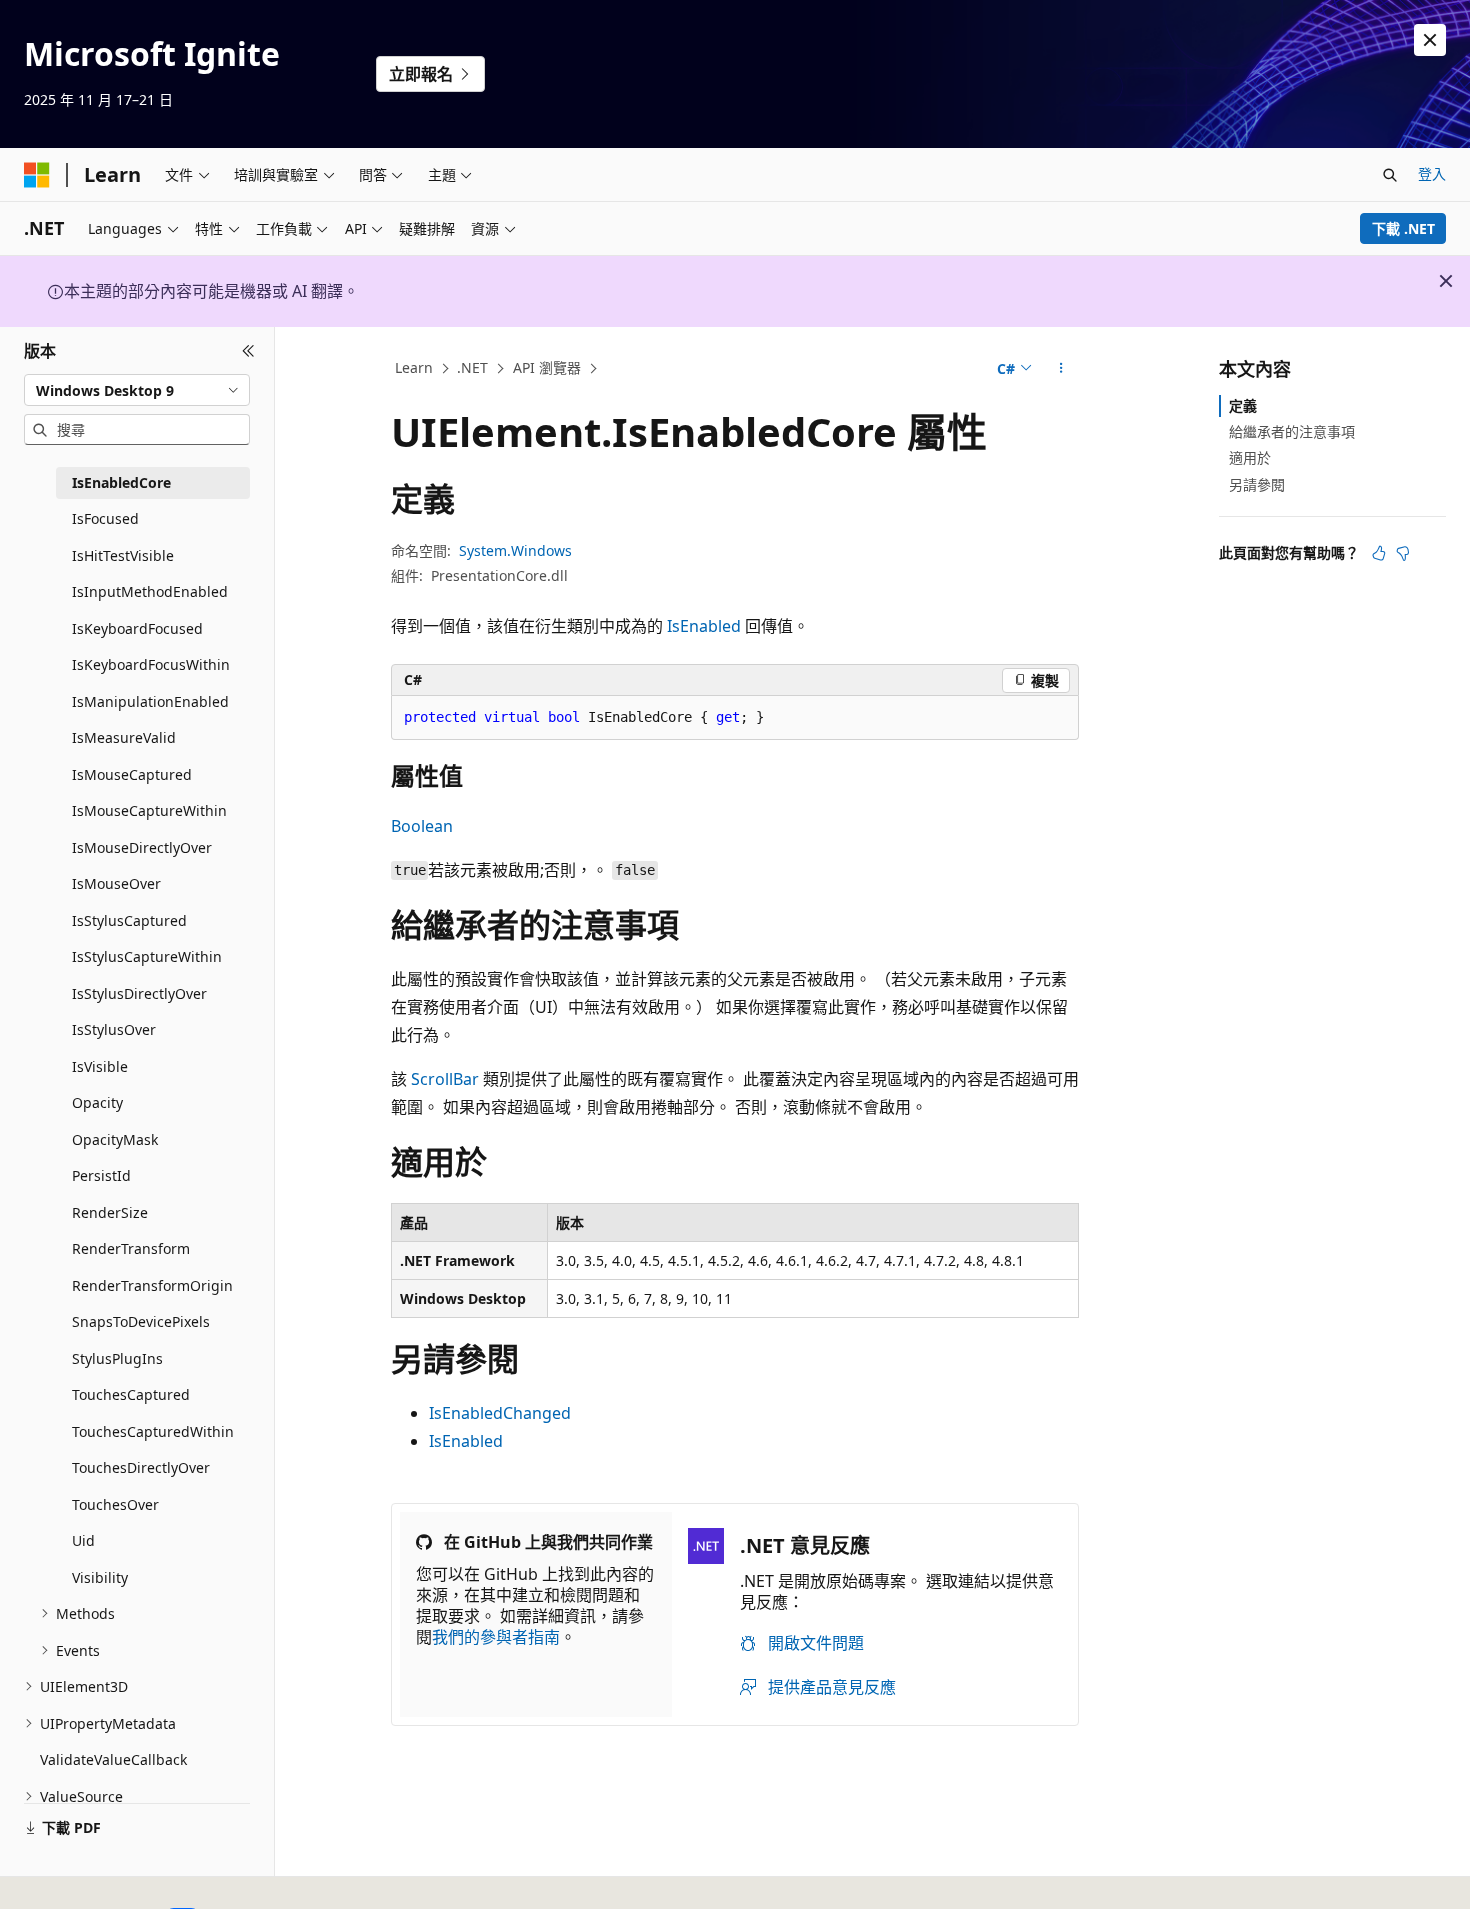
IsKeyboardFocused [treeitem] (137, 628)
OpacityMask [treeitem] (115, 1139)
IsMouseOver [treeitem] (116, 883)
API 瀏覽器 (547, 367)
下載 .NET (1403, 228)
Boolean (422, 826)
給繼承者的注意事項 (1292, 431)
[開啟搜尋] (1390, 175)
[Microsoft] (37, 175)
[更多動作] (1061, 369)
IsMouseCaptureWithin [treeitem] (149, 810)
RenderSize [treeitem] (110, 1212)
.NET (472, 367)
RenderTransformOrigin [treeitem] (152, 1285)
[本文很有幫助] (1379, 553)
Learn (414, 367)
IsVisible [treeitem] (100, 1066)
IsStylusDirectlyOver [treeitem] (139, 993)
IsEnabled (704, 626)
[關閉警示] (1430, 40)
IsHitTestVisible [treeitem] (123, 555)
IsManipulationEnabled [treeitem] (150, 701)
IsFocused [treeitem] (105, 518)
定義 (1243, 405)
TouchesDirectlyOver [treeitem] (141, 1467)
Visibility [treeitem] (100, 1577)
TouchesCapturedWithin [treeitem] (153, 1431)
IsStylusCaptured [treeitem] (129, 920)
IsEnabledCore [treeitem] (121, 482)
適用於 (1250, 457)
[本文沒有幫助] (1403, 553)
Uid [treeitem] (83, 1540)
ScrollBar (445, 1079)
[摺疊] (248, 351)
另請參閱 (1257, 484)
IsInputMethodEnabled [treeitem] (150, 591)
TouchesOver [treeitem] (115, 1504)
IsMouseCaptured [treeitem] (132, 774)
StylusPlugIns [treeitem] (117, 1358)
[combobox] (137, 390)
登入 (1432, 173)
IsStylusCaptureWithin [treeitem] (147, 956)
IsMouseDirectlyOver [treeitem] (142, 847)
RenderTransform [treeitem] (131, 1248)
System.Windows (515, 550)
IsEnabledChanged (500, 1413)
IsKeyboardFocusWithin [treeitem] (151, 664)
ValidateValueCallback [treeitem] (113, 1759)
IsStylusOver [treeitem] (114, 1029)
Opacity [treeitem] (97, 1102)
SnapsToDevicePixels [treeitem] (141, 1321)
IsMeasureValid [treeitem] (124, 737)
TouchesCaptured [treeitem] (131, 1394)
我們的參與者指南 (496, 1637)
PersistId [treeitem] (101, 1175)
